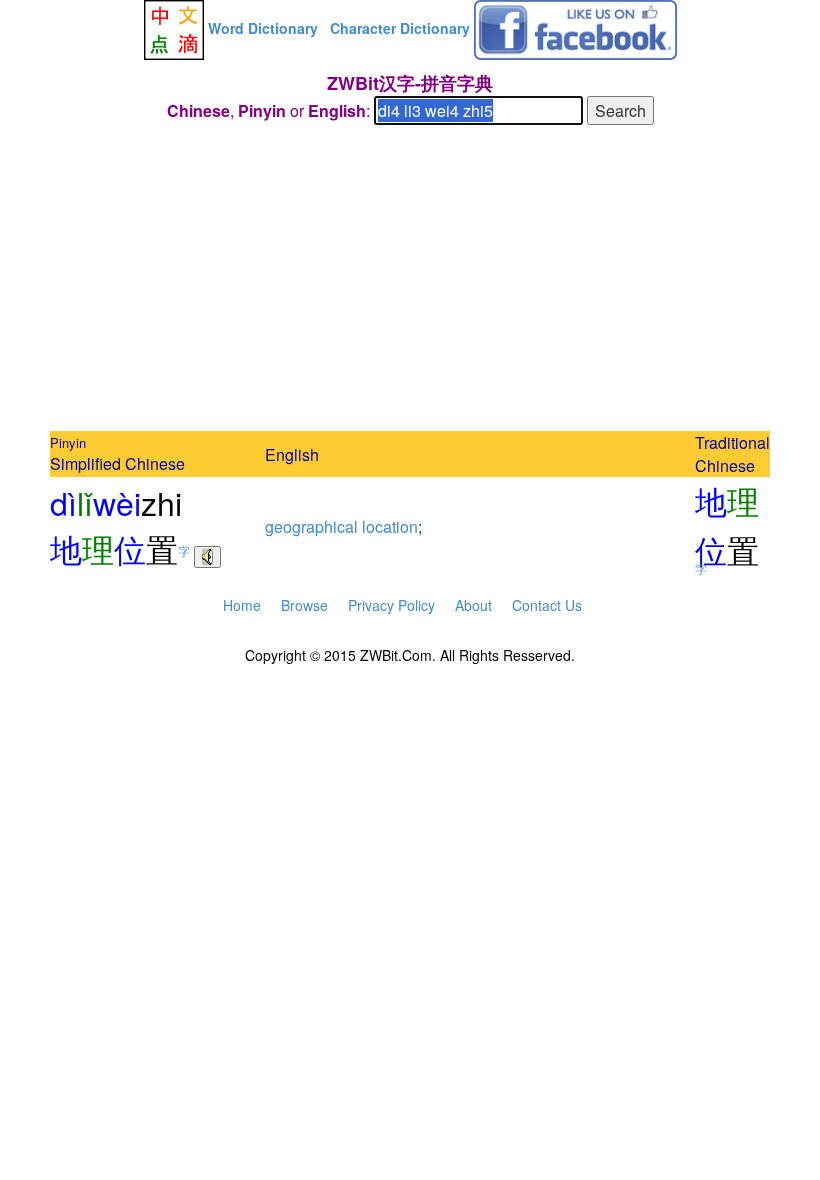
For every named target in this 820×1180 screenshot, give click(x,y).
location (390, 526)
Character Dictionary (400, 28)
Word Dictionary (263, 28)
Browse (304, 605)
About (473, 605)
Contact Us (547, 605)
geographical (311, 526)
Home (242, 605)
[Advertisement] (410, 281)
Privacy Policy (391, 605)
